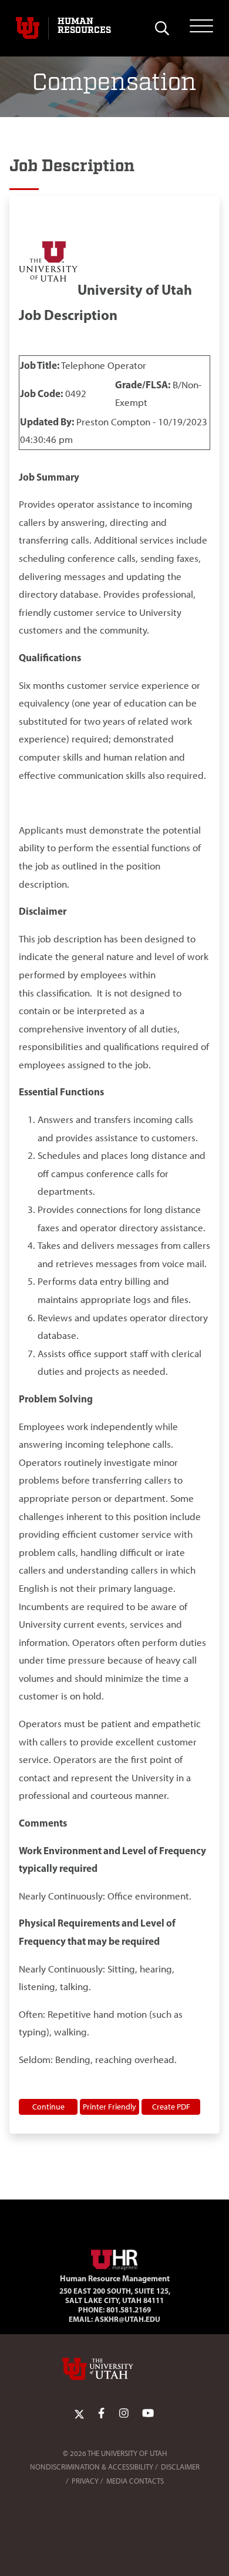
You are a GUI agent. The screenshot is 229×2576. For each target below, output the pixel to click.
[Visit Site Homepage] (114, 2257)
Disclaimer (180, 2467)
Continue (48, 2107)
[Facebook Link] (101, 2413)
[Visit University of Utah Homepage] (28, 28)
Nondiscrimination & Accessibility (92, 2467)
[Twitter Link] (79, 2413)
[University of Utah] (114, 2369)
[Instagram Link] (124, 2413)
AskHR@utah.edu (127, 2319)
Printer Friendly (110, 2107)
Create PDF (171, 2107)
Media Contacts (135, 2481)
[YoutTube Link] (148, 2413)
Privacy (85, 2481)
